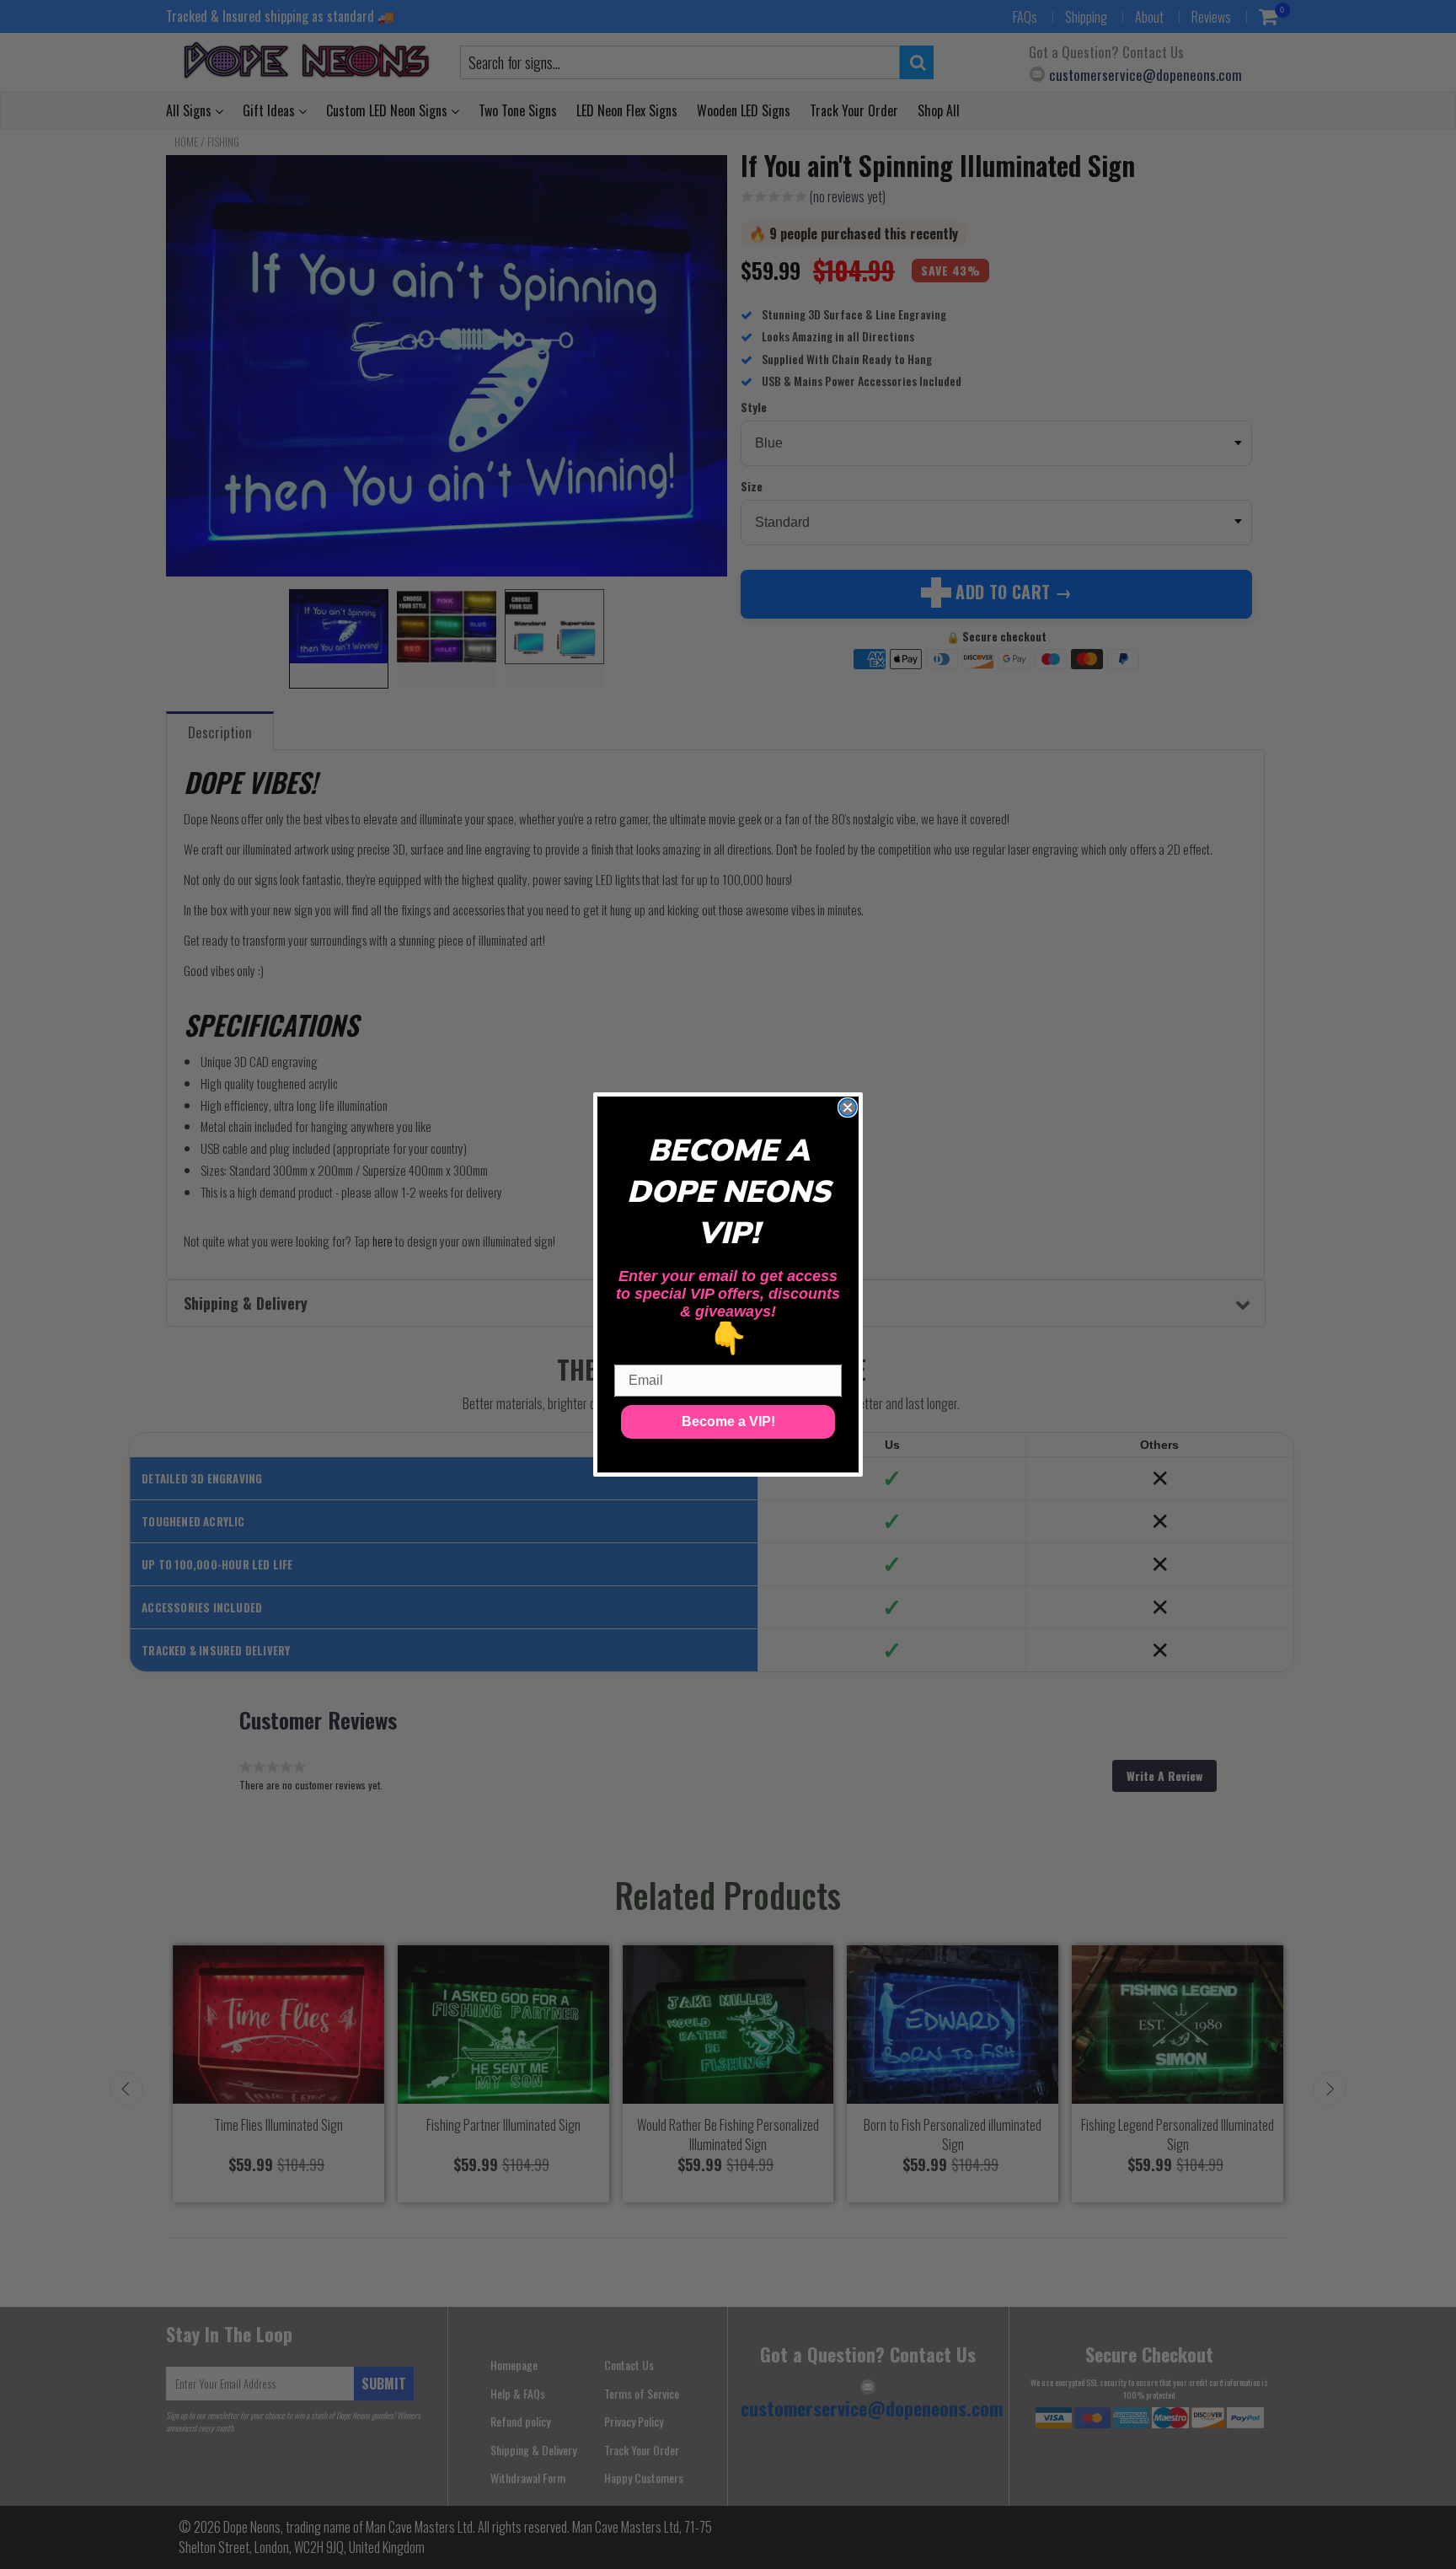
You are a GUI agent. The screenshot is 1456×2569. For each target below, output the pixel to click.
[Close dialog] (848, 1108)
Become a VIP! (728, 1421)
